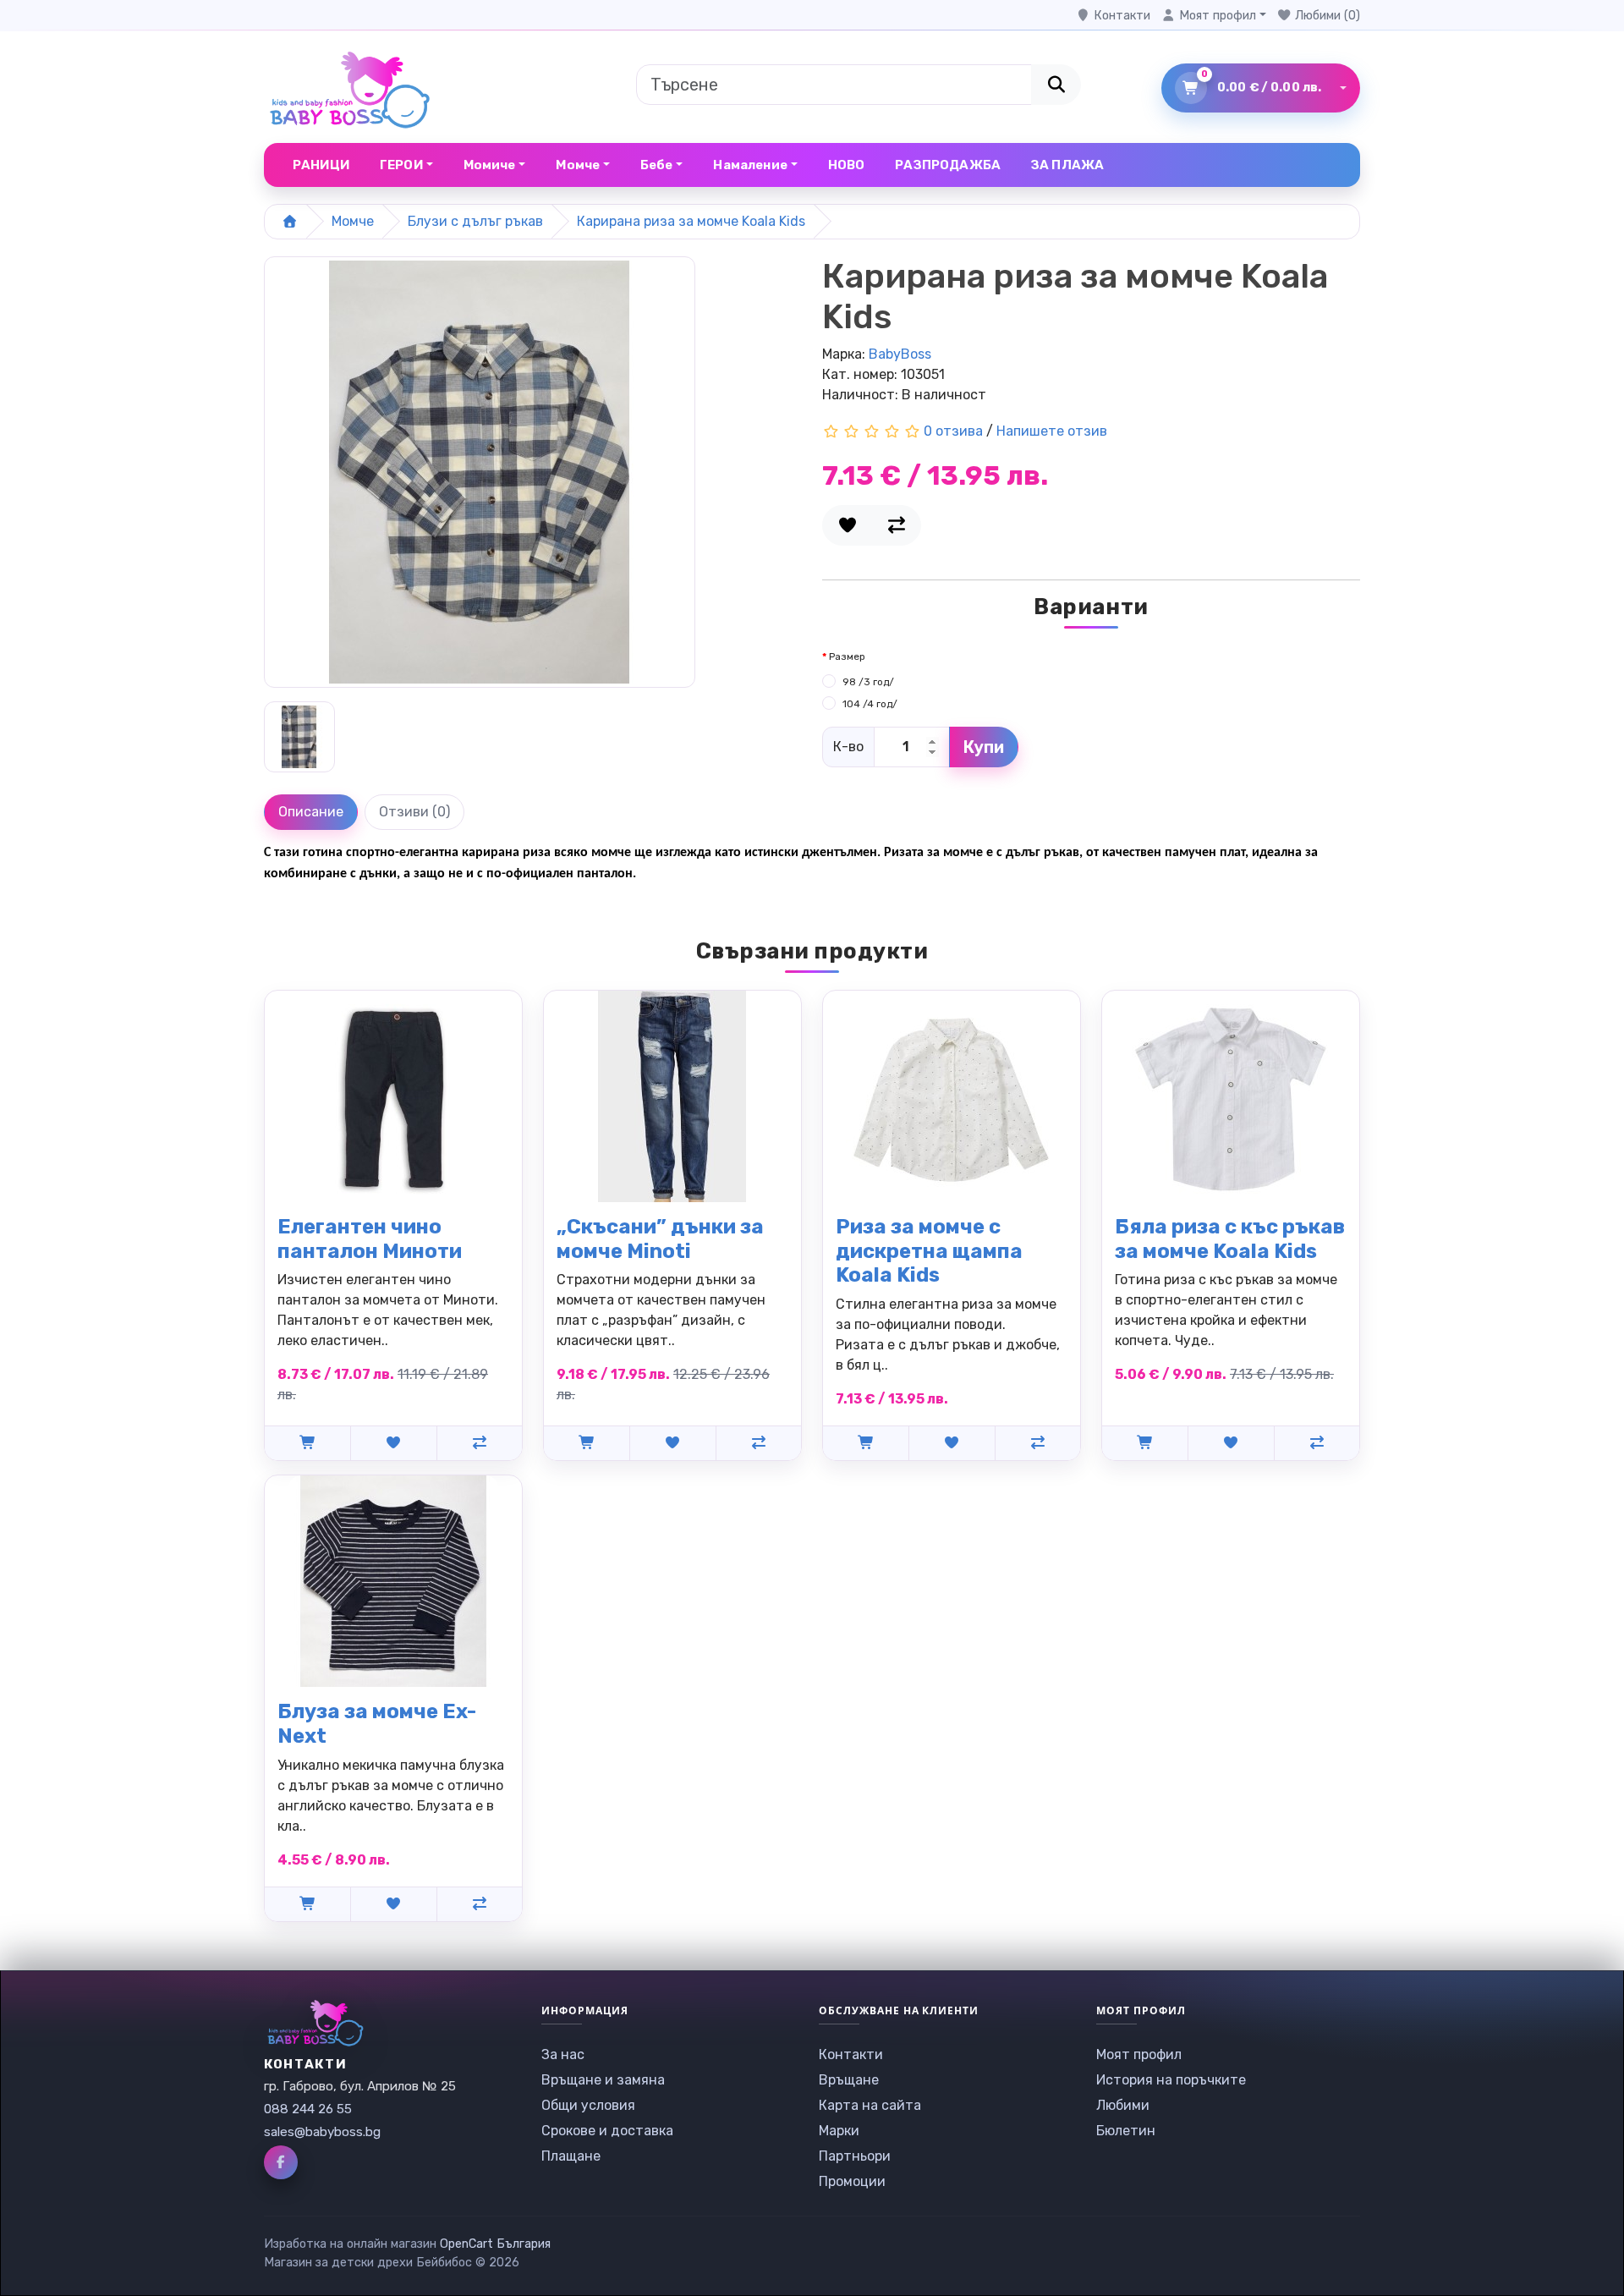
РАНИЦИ (321, 165)
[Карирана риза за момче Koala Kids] (480, 478)
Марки (839, 2131)
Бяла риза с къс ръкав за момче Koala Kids (1230, 1239)
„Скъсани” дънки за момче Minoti (660, 1239)
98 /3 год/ (868, 682)
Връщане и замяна (603, 2080)
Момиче (490, 165)
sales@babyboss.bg (322, 2132)
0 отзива (953, 431)
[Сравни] (896, 525)
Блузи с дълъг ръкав (475, 221)
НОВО (847, 165)
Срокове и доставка (607, 2131)
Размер (847, 656)
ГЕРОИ (401, 165)
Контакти (851, 2054)
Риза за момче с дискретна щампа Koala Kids (929, 1251)
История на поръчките (1171, 2080)
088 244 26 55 (308, 2109)
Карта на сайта (870, 2105)
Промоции (852, 2181)
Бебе (657, 165)
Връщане (849, 2080)
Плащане (571, 2156)
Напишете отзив (1052, 431)
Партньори (855, 2156)
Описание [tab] (311, 812)
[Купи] (307, 1443)
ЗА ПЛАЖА (1067, 165)
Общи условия (588, 2105)
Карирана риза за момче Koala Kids (691, 221)
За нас (563, 2054)
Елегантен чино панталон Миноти (370, 1239)
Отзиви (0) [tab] (414, 812)
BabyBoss (900, 354)
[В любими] (847, 525)
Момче (578, 165)
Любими (1123, 2105)
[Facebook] (281, 2162)
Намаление (750, 165)
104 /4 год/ (870, 704)
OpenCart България (495, 2244)
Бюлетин (1126, 2131)
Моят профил (1139, 2054)
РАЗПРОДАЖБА (948, 165)
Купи (984, 747)
